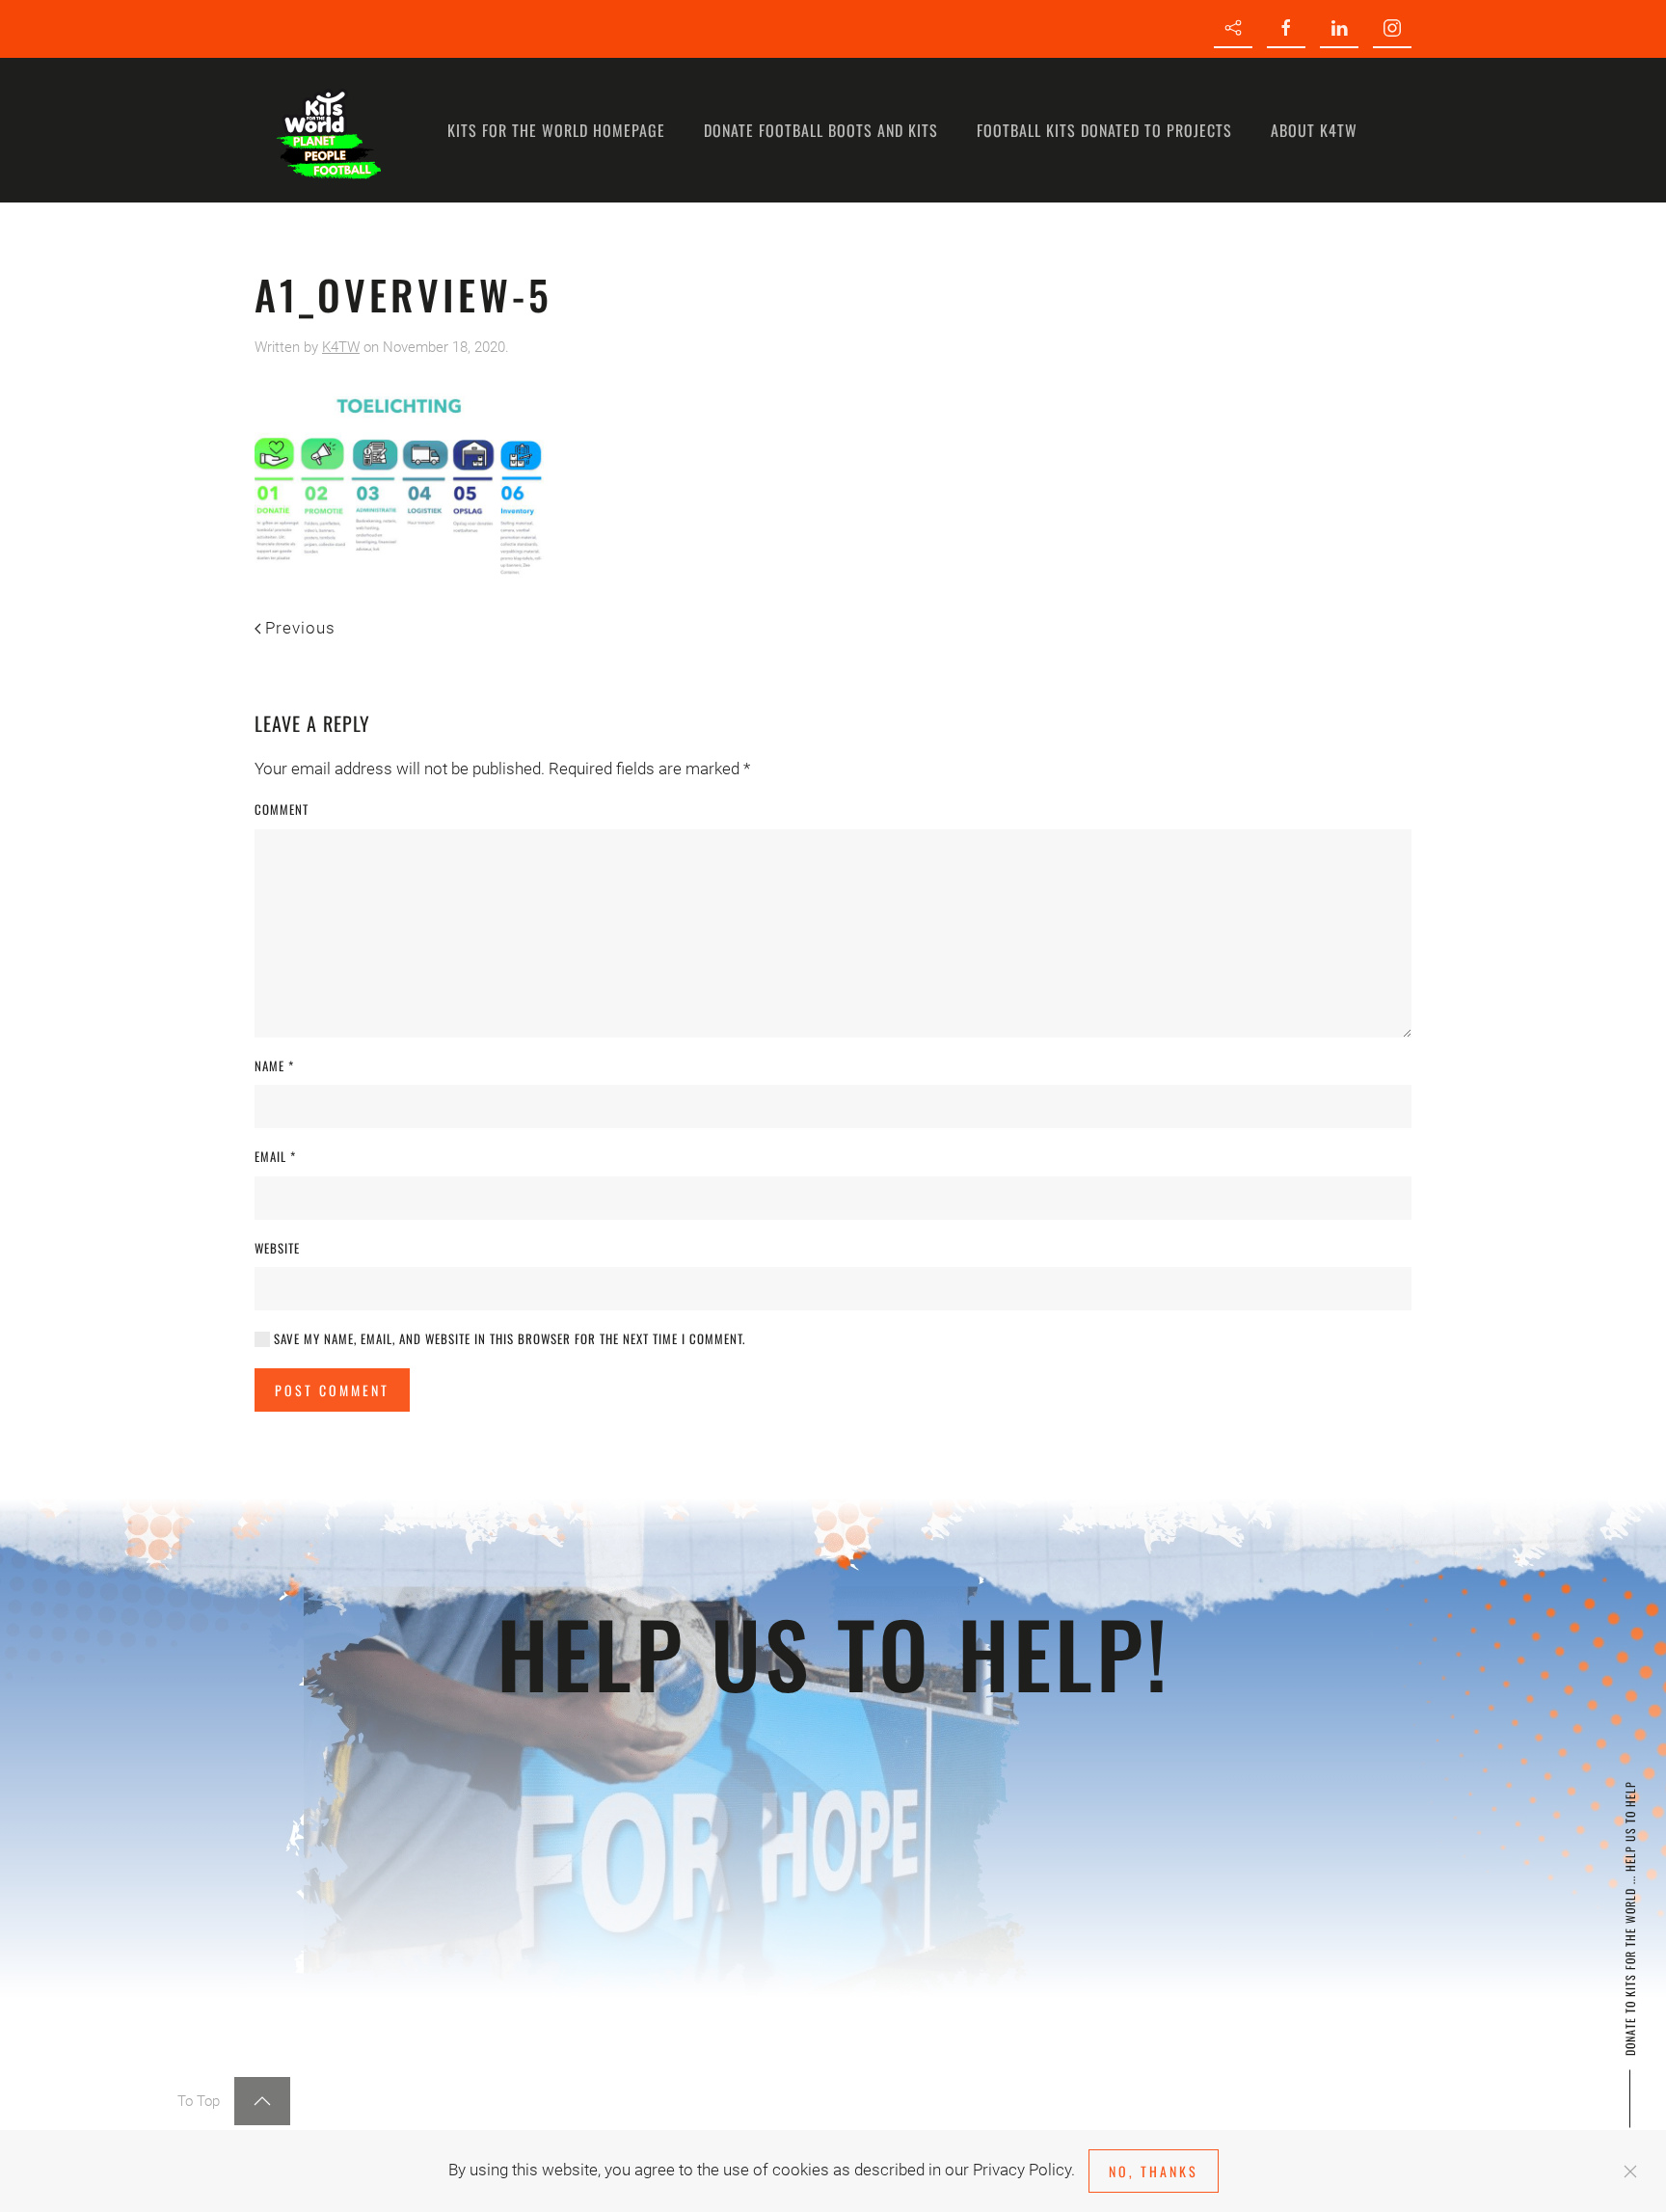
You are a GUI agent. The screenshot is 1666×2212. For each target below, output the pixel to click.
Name (274, 1066)
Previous (300, 628)
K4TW (341, 347)
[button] (262, 2101)
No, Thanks (1154, 2171)
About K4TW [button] (1314, 130)
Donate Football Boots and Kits (821, 130)
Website (277, 1248)
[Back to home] (327, 130)
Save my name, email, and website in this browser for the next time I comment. (508, 1339)
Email (275, 1157)
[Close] (1630, 2172)
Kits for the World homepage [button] (556, 130)
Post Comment (332, 1390)
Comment (282, 809)
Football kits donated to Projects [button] (1104, 130)
